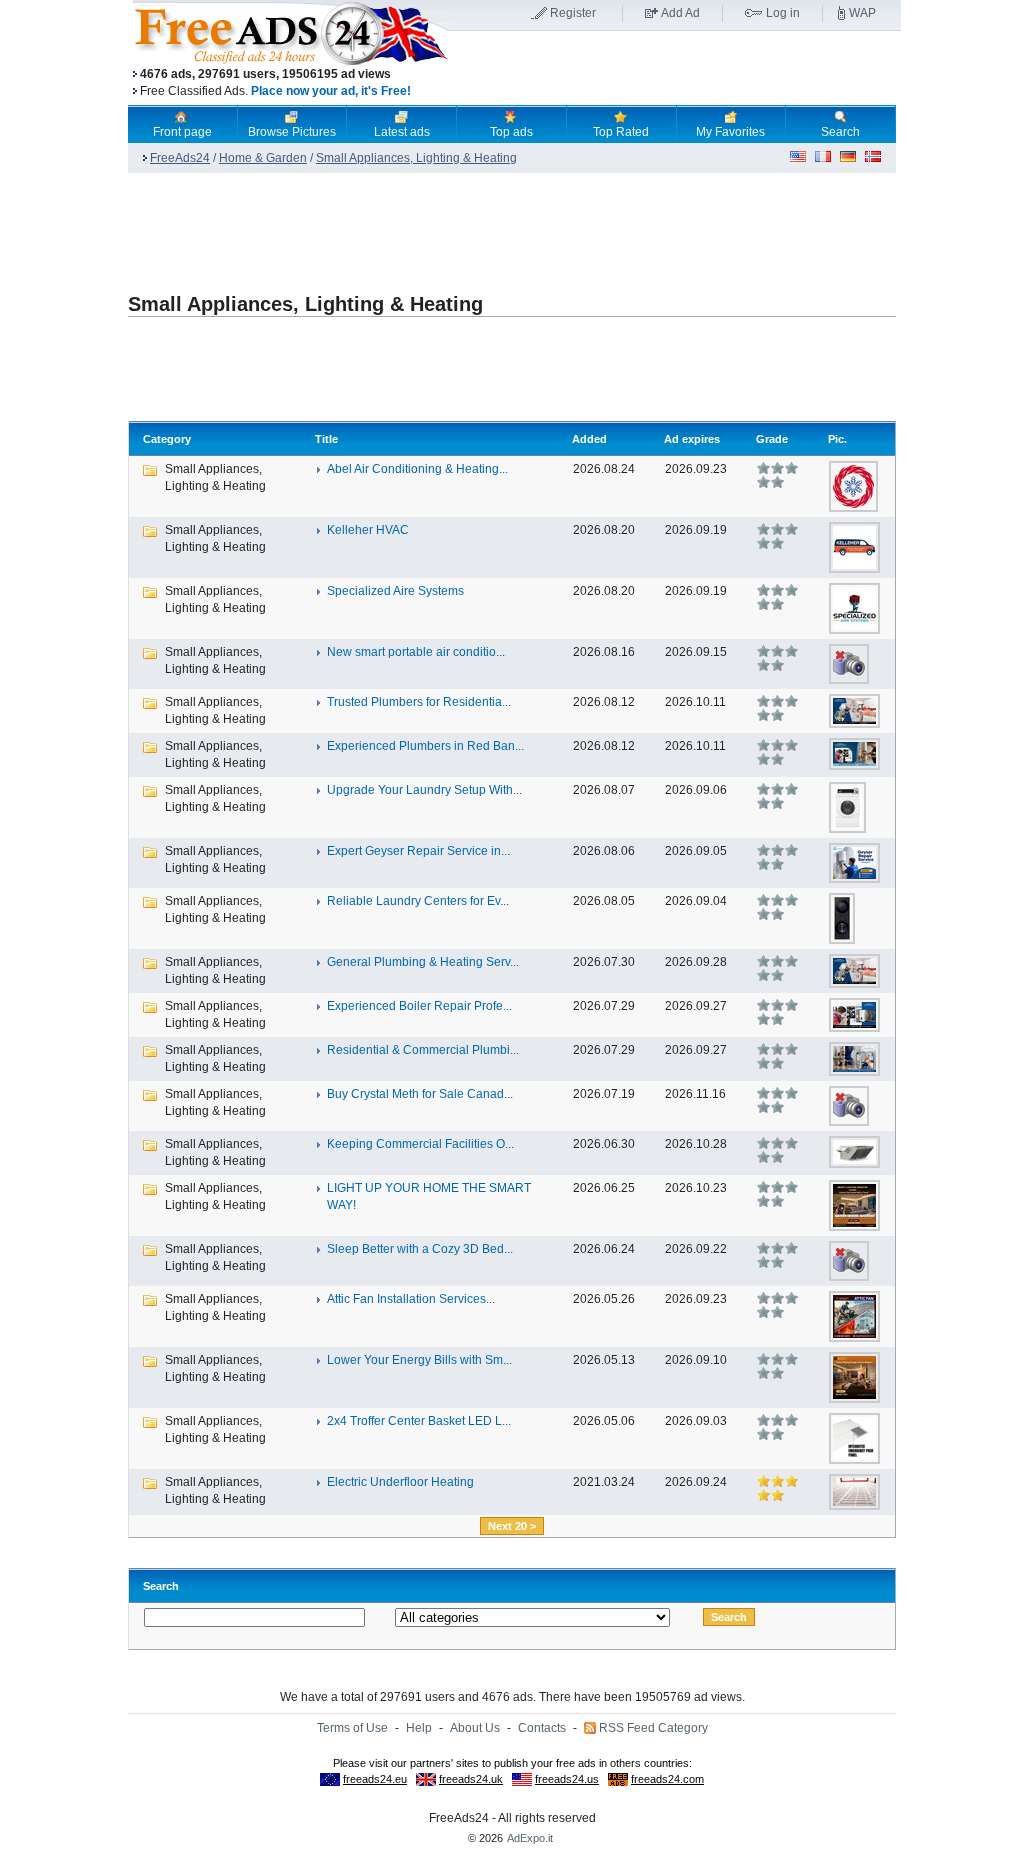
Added (589, 439)
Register (573, 13)
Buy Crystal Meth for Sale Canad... (420, 1094)
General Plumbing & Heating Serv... (423, 962)
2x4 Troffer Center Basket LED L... (419, 1421)
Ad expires (692, 439)
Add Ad (680, 13)
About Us (475, 1728)
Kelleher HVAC (368, 530)
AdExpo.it (530, 1838)
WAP (862, 13)
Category (167, 439)
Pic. (837, 439)
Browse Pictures (292, 132)
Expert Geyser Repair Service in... (418, 851)
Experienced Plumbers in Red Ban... (425, 746)
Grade (772, 439)
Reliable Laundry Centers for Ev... (418, 901)
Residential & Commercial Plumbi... (423, 1050)
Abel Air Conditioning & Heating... (417, 469)
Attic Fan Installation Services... (411, 1299)
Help (419, 1728)
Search (840, 132)
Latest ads (402, 132)
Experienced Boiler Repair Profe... (419, 1006)
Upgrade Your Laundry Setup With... (424, 790)
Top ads (511, 132)
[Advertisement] (675, 69)
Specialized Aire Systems (395, 591)
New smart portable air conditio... (416, 652)
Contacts (542, 1728)
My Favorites (730, 132)
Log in (783, 13)
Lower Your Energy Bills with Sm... (419, 1360)
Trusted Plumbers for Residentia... (419, 702)
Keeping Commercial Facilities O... (420, 1144)
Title (326, 439)
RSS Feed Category (653, 1728)
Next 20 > (512, 1526)
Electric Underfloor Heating (400, 1482)
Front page (182, 132)
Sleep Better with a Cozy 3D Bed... (420, 1249)
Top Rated (621, 132)
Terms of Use (352, 1728)
